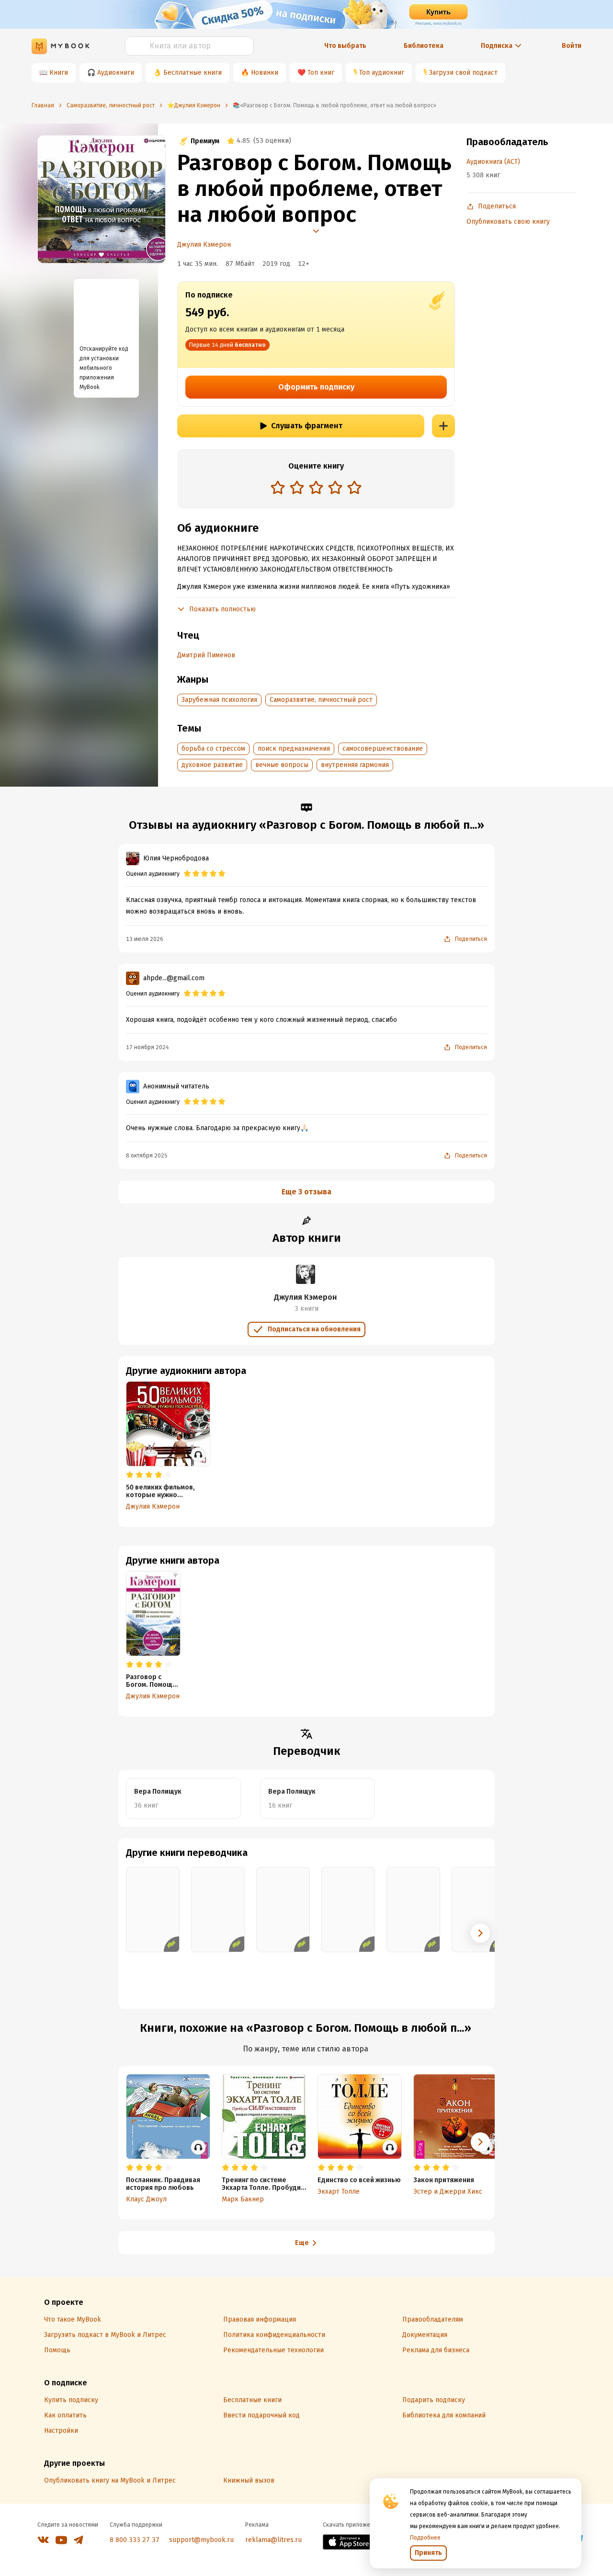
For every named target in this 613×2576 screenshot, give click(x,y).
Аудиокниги (116, 73)
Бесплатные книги (193, 73)
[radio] (278, 487)
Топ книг (321, 73)
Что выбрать (345, 46)
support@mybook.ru (201, 2540)
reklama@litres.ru (273, 2540)
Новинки (265, 73)
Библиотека (424, 46)
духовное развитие (212, 765)
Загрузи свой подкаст (463, 73)
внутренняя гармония (355, 765)
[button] (480, 1933)
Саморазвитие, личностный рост (321, 700)
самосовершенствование (383, 749)
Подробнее (425, 2538)
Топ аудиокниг (382, 73)
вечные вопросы (282, 765)
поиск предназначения (294, 749)
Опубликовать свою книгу (508, 222)
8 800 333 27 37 (135, 2540)
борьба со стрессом (213, 749)
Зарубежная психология (219, 700)
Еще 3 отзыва (306, 1192)
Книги (59, 73)
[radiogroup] (316, 488)
